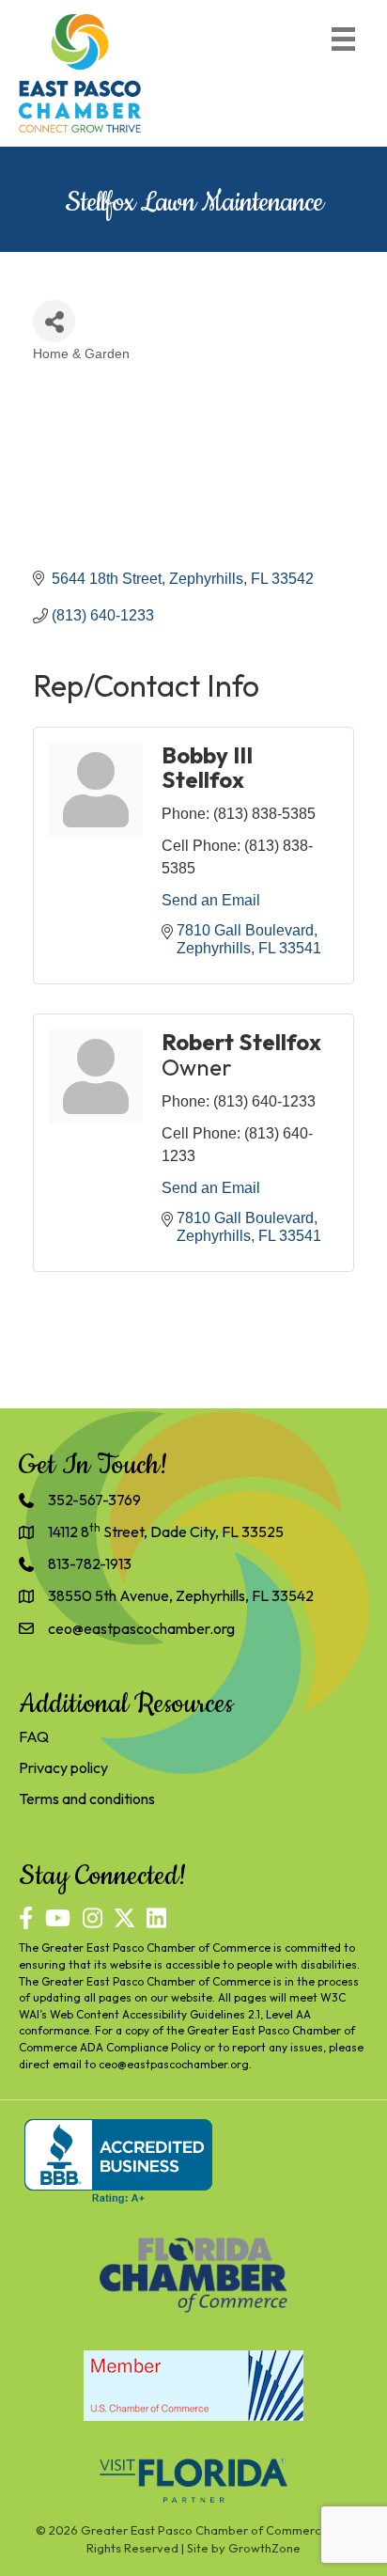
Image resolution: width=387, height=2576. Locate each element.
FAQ (34, 1736)
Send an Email (211, 900)
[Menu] (343, 39)
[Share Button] (54, 321)
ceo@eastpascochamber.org (174, 2064)
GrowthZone (264, 2548)
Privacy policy (63, 1767)
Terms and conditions (87, 1798)
